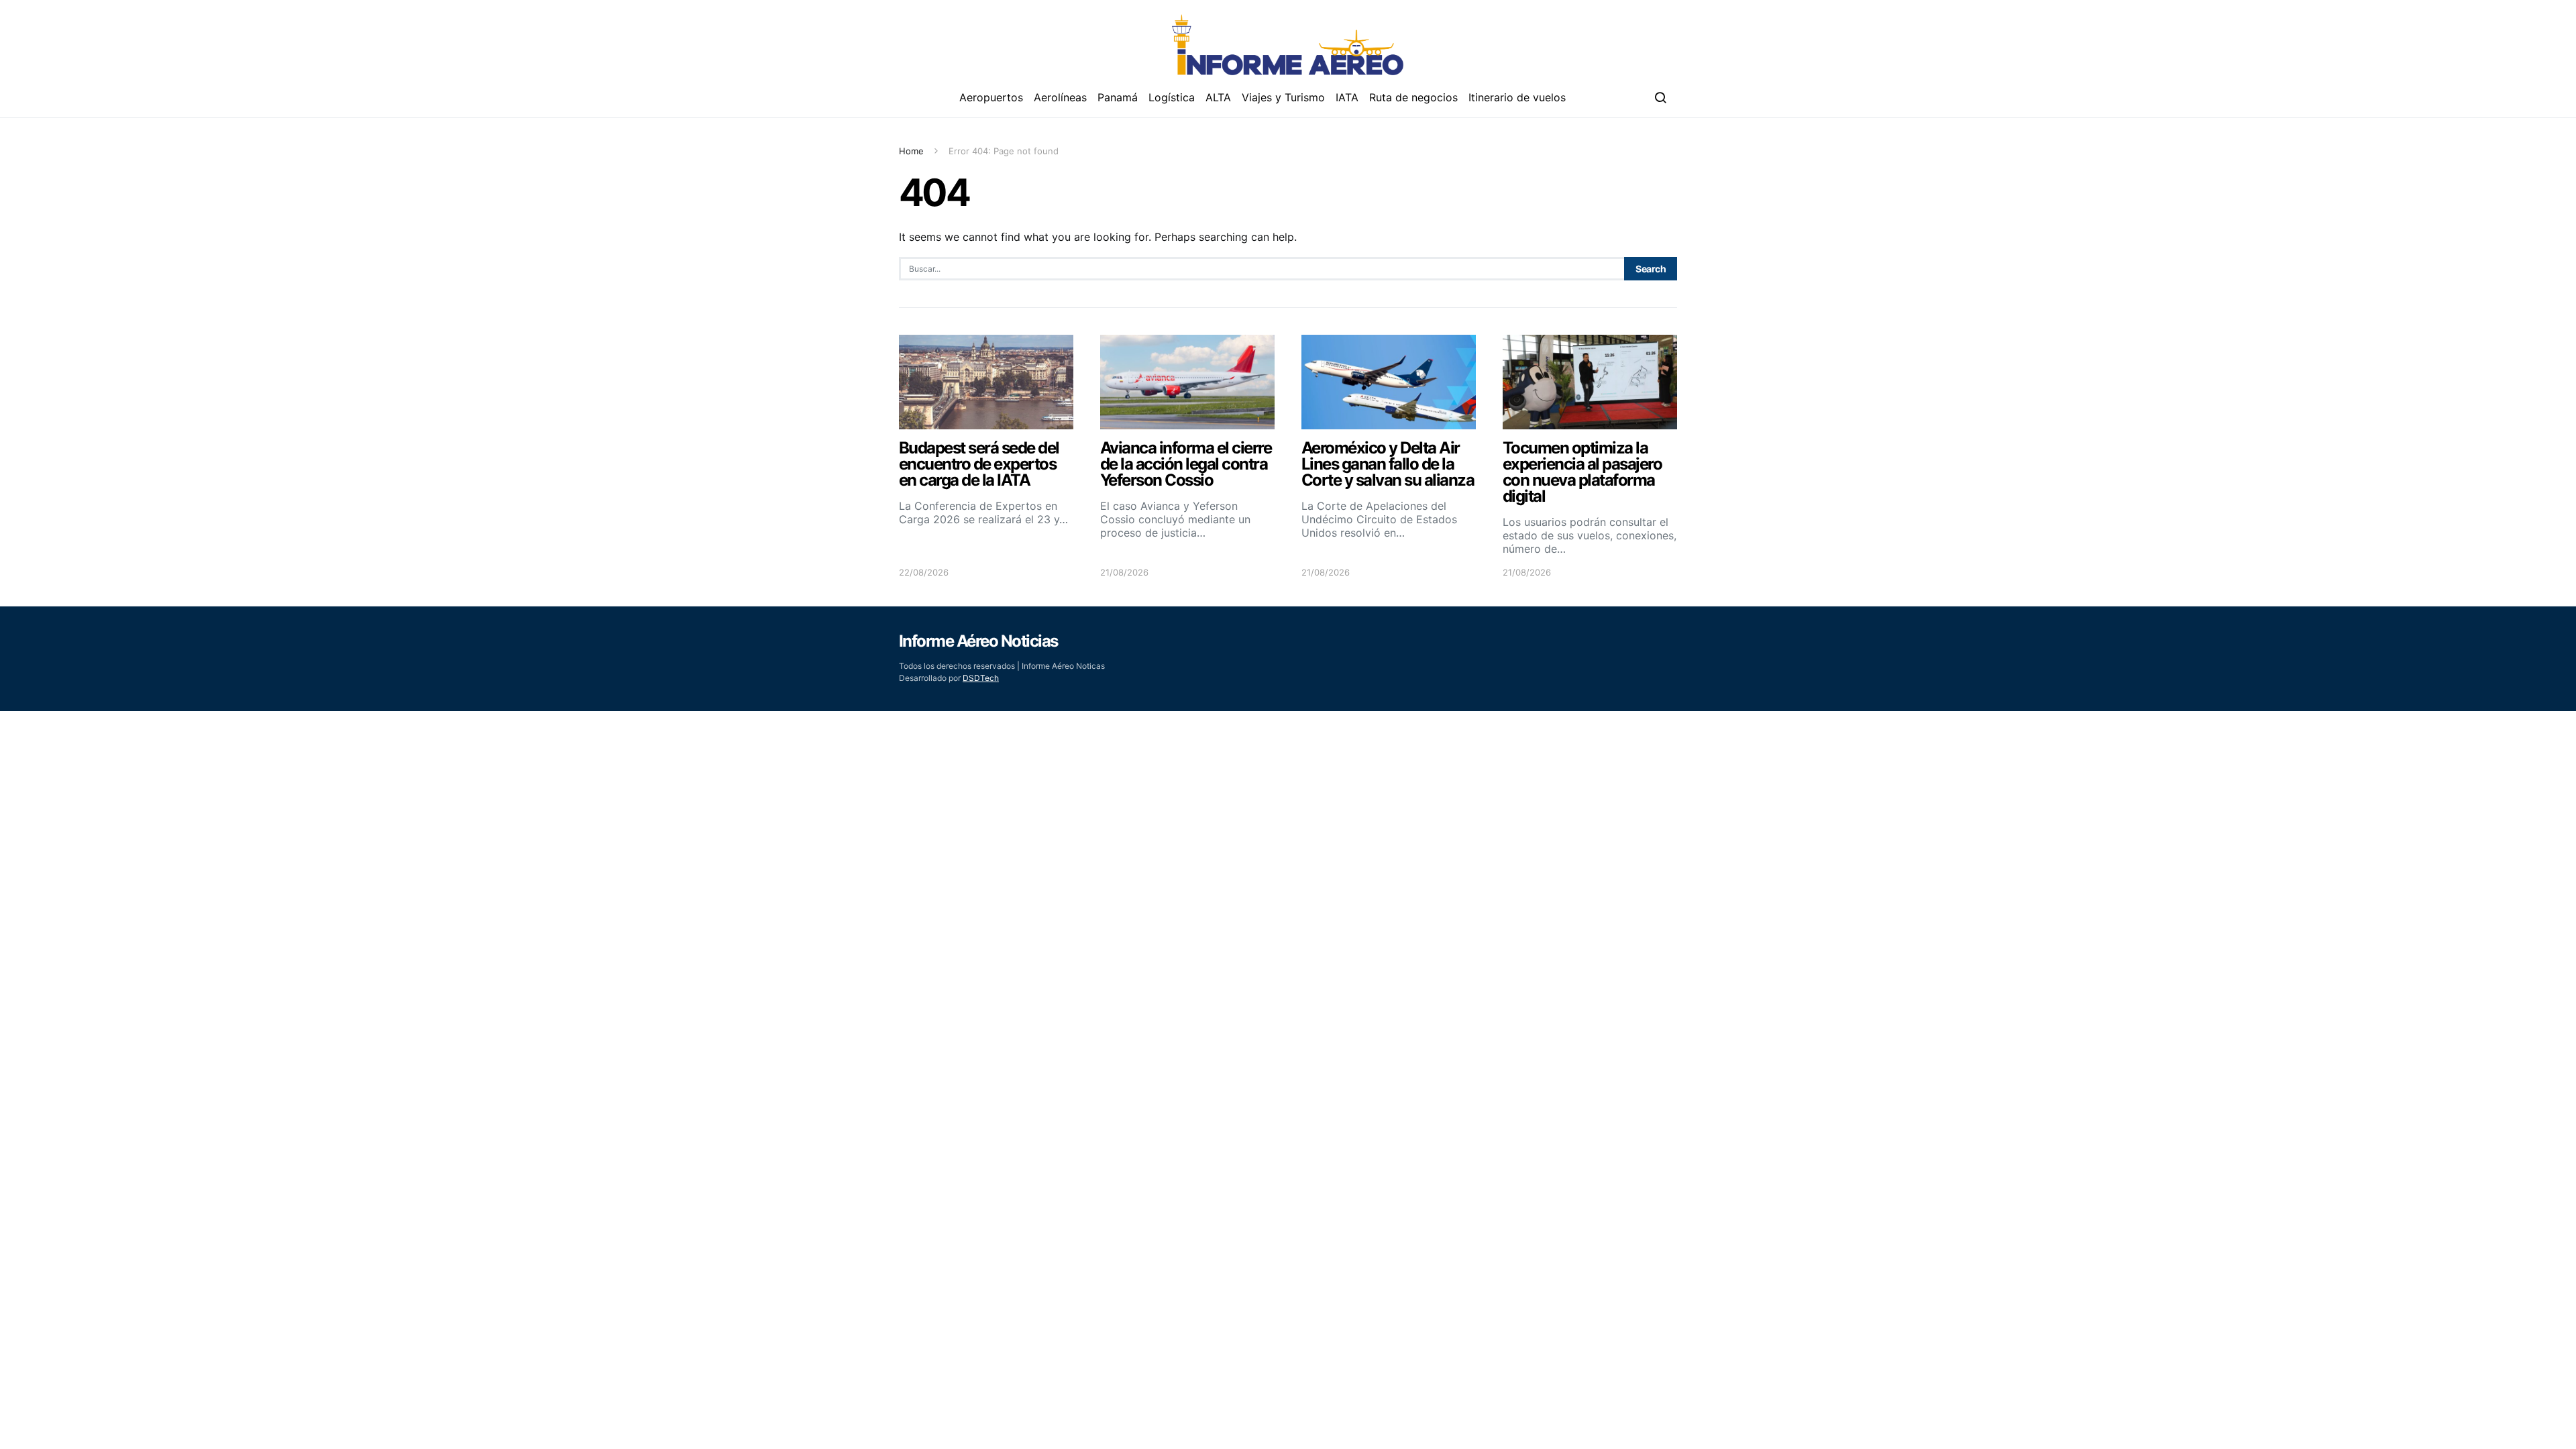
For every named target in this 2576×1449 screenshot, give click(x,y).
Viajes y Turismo (1283, 97)
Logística (1172, 97)
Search (1651, 269)
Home (911, 151)
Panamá (1118, 97)
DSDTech (981, 678)
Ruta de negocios (1413, 97)
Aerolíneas (1060, 97)
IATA (1347, 97)
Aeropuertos (991, 97)
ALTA (1218, 97)
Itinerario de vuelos (1517, 97)
